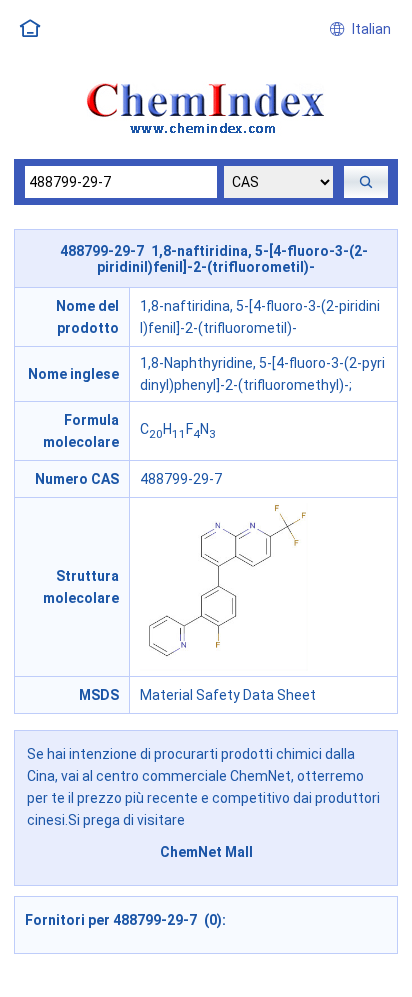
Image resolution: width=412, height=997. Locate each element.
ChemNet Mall (206, 852)
